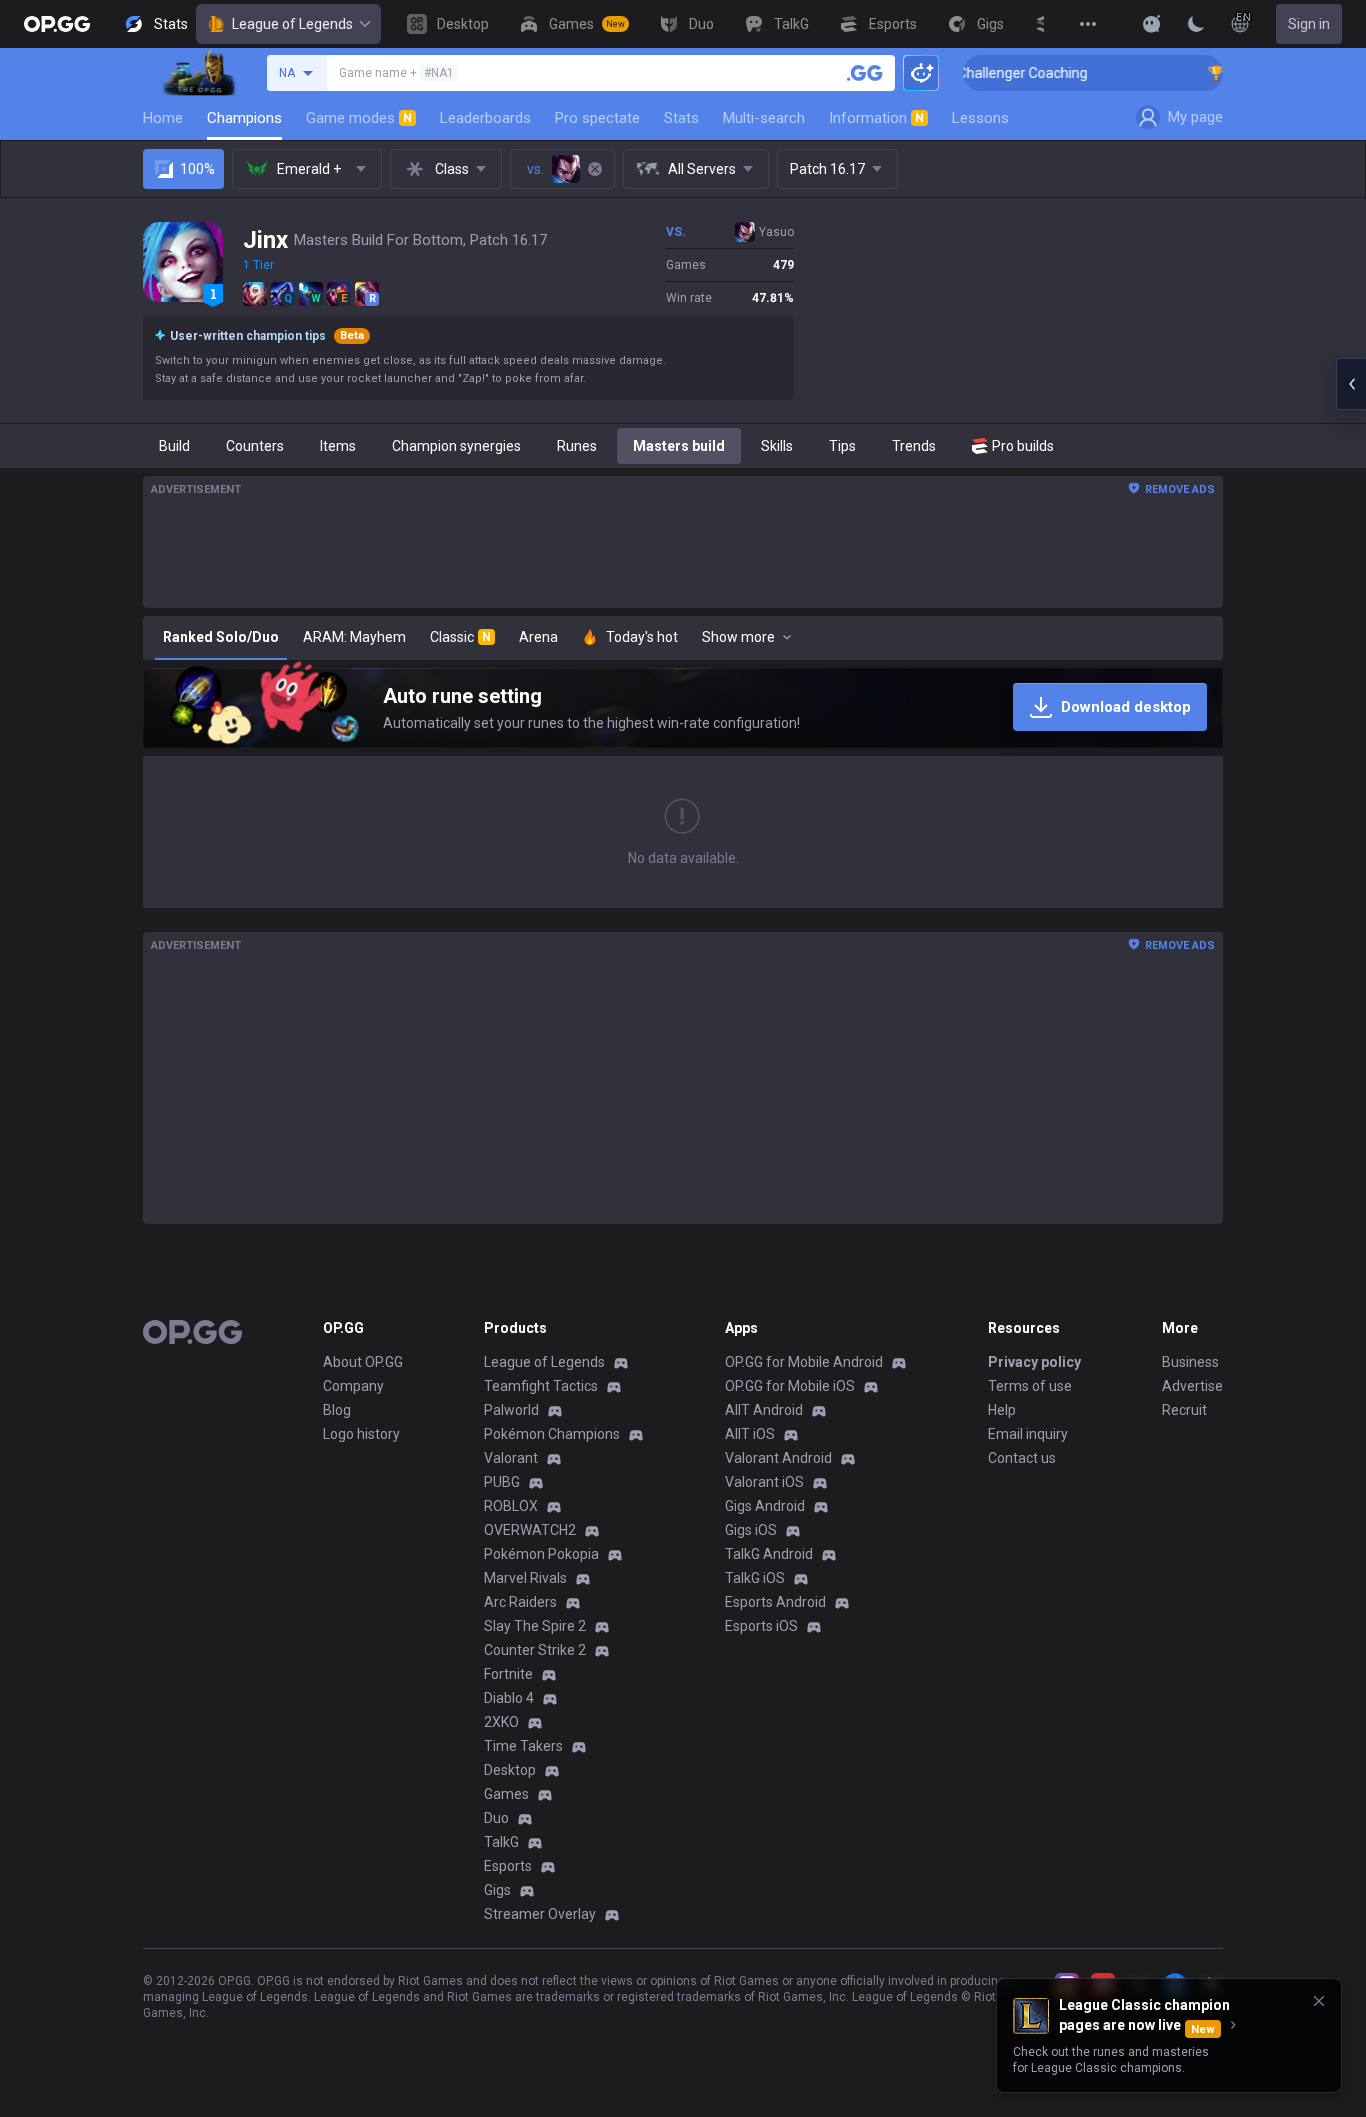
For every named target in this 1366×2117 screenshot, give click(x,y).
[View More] (1088, 24)
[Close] (1319, 2001)
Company (353, 1386)
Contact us (1022, 1458)
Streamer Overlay (540, 1914)
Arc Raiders (520, 1602)
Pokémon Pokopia (541, 1554)
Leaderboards (485, 118)
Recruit (1184, 1410)
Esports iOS (761, 1626)
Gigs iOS (751, 1530)
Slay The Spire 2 (535, 1626)
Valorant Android (778, 1458)
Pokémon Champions (552, 1434)
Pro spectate (597, 118)
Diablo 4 (509, 1698)
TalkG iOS (755, 1578)
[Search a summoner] (865, 73)
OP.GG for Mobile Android (804, 1362)
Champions (244, 118)
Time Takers (523, 1746)
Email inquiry (1028, 1434)
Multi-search (764, 118)
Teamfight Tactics (541, 1386)
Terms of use (1030, 1386)
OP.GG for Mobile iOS (790, 1386)
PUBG (502, 1482)
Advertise (1192, 1386)
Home (163, 118)
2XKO (501, 1722)
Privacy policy (1034, 1362)
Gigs (497, 1890)
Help (1002, 1410)
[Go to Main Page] (57, 24)
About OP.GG (363, 1362)
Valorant (511, 1458)
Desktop (510, 1770)
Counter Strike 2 (535, 1650)
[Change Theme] (1196, 24)
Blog (337, 1410)
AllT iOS (750, 1434)
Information (876, 118)
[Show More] (1152, 24)
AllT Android (764, 1410)
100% (197, 169)
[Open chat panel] (1351, 384)
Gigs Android (765, 1506)
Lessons (980, 118)
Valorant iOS (764, 1482)
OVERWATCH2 (530, 1530)
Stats (681, 118)
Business (1190, 1362)
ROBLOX (511, 1506)
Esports (508, 1866)
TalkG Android (769, 1554)
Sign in (1309, 24)
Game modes (359, 118)
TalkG (501, 1842)
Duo (496, 1818)
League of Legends (292, 24)
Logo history (361, 1434)
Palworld (511, 1410)
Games (506, 1794)
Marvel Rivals (525, 1578)
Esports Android (775, 1602)
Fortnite (508, 1674)
